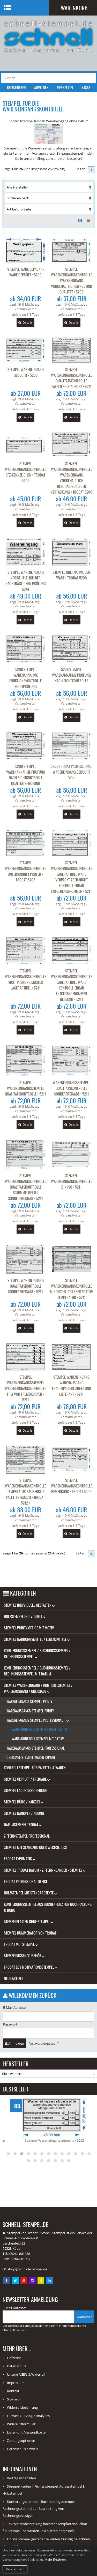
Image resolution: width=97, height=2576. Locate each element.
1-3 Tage (33, 315)
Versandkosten (25, 309)
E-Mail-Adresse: (15, 2007)
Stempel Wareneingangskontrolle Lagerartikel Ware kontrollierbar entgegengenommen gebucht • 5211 (72, 985)
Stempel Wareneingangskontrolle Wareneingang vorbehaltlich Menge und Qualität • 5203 (72, 280)
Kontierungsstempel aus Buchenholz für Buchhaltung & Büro (48, 1907)
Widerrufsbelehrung (22, 2407)
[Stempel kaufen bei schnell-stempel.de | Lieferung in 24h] (48, 36)
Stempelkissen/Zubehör (23, 1955)
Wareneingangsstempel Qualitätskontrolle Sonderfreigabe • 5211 (71, 1088)
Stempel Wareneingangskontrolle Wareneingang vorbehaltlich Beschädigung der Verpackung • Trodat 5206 (72, 478)
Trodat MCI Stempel (20, 1944)
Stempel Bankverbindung (24, 1813)
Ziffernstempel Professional (27, 1836)
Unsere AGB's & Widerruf (26, 2374)
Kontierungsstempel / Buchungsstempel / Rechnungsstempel (37, 1653)
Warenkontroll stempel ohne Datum (39, 1729)
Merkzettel (65, 88)
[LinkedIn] (50, 2280)
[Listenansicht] (88, 221)
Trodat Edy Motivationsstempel (29, 1967)
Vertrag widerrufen (21, 2478)
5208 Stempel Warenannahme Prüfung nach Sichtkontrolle (71, 675)
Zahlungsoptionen (21, 2441)
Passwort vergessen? (44, 2043)
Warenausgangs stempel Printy (30, 1711)
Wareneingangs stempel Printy (29, 1701)
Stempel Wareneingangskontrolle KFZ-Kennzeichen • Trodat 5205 (25, 472)
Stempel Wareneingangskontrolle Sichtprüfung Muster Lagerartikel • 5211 (25, 979)
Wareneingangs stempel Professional (35, 1720)
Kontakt (13, 2391)
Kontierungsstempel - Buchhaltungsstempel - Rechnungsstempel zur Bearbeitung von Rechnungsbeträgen (39, 2509)
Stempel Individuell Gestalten (28, 1605)
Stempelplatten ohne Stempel (27, 1921)
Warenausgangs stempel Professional (36, 1748)
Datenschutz (17, 2366)
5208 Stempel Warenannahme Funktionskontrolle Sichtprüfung (25, 678)
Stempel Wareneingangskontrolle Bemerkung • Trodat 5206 (72, 1486)
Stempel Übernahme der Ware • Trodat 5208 (72, 575)
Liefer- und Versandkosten (27, 2432)
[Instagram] (33, 2280)
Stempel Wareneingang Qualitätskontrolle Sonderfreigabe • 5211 (26, 1286)
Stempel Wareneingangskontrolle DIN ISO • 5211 (72, 1181)
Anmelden (41, 88)
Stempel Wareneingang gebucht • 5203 (26, 372)
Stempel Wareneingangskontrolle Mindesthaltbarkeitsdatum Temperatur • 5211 (72, 1289)
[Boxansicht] (80, 221)
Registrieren (16, 88)
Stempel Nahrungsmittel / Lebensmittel (36, 1639)
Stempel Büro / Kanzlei (22, 1802)
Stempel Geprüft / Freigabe (26, 1779)
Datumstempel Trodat (21, 1824)
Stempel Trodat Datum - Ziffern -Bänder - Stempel (43, 1870)
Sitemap (13, 2399)
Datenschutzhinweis (23, 2449)
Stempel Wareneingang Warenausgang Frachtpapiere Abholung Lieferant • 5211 (72, 1385)
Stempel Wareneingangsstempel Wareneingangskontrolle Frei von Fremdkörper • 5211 (25, 1388)
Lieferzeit (14, 2358)
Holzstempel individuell (24, 1616)
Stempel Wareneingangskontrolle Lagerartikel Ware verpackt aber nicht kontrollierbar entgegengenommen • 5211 (72, 877)
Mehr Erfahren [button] (55, 2560)
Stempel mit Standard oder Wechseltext (36, 1847)
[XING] (41, 2280)
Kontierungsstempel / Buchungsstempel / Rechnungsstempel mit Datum (37, 1671)
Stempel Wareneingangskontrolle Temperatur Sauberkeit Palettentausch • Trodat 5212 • (25, 1491)
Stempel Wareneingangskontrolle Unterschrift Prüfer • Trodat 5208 (25, 871)
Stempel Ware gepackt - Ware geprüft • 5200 (26, 272)
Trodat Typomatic (18, 1859)
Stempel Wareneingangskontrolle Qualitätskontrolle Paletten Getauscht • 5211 (72, 378)
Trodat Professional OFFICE (26, 1881)
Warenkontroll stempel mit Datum (38, 1739)
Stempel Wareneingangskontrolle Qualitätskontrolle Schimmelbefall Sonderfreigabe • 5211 (25, 1187)
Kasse (86, 88)
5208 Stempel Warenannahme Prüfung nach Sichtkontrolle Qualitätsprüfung (26, 775)
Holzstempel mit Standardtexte (29, 1893)
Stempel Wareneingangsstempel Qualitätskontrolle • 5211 (25, 1088)
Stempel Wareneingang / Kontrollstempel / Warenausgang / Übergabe (38, 1688)
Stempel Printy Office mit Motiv (29, 1628)
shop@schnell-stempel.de (27, 2269)
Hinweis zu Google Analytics (28, 2416)
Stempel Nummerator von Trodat (30, 1933)
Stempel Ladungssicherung (26, 1790)
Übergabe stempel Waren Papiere (31, 1757)
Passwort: (11, 2024)
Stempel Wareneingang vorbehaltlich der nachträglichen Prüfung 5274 (26, 580)
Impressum (16, 2383)
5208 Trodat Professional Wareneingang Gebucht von (71, 772)
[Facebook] (7, 2280)
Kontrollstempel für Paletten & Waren (35, 1767)
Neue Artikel (14, 1978)
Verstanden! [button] (15, 2569)
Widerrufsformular (21, 2424)
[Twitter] (16, 2280)
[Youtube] (24, 2280)
